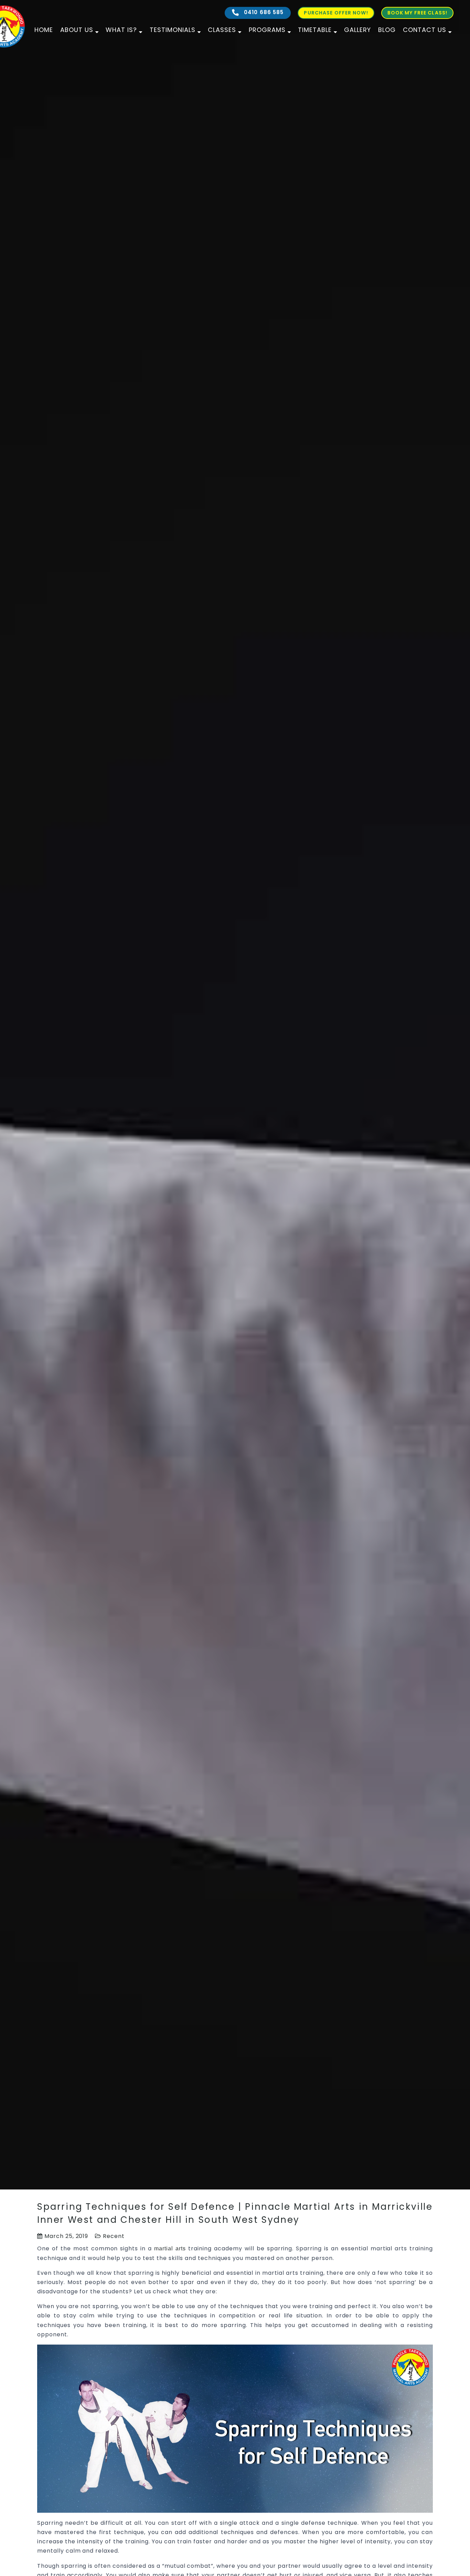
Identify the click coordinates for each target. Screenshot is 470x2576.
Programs (267, 30)
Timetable (315, 30)
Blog (387, 30)
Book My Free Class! (417, 13)
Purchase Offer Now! (336, 13)
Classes (222, 30)
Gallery (357, 30)
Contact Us (425, 30)
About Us (77, 30)
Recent (114, 2236)
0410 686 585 (263, 12)
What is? (121, 30)
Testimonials (173, 30)
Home (44, 30)
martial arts (170, 2248)
